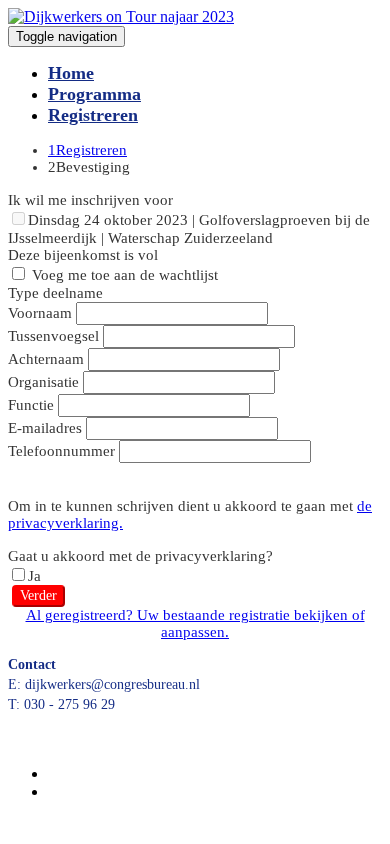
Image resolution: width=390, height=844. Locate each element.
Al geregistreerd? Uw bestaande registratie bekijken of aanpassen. (195, 623)
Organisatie (43, 382)
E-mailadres (45, 428)
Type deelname (55, 293)
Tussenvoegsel (53, 336)
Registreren (93, 115)
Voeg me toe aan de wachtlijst (123, 275)
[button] (38, 596)
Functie (31, 405)
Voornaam (40, 313)
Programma (94, 94)
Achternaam (46, 359)
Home (71, 73)
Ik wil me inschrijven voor (90, 200)
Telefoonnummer (61, 451)
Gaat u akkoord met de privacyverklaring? (140, 556)
